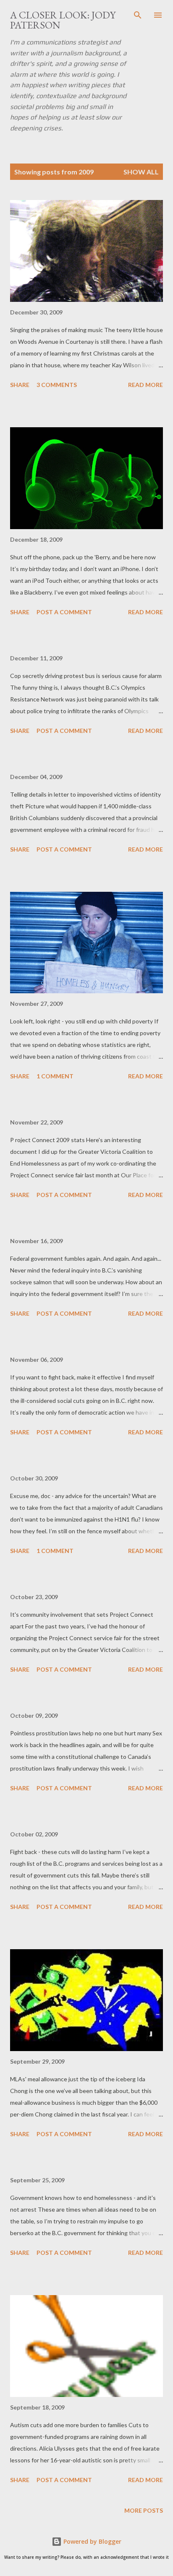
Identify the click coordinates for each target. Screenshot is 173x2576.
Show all (141, 172)
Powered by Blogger (92, 2541)
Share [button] (20, 385)
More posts (144, 2510)
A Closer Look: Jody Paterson (63, 20)
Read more (145, 385)
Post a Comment (64, 612)
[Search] (138, 15)
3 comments (57, 385)
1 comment (55, 1076)
